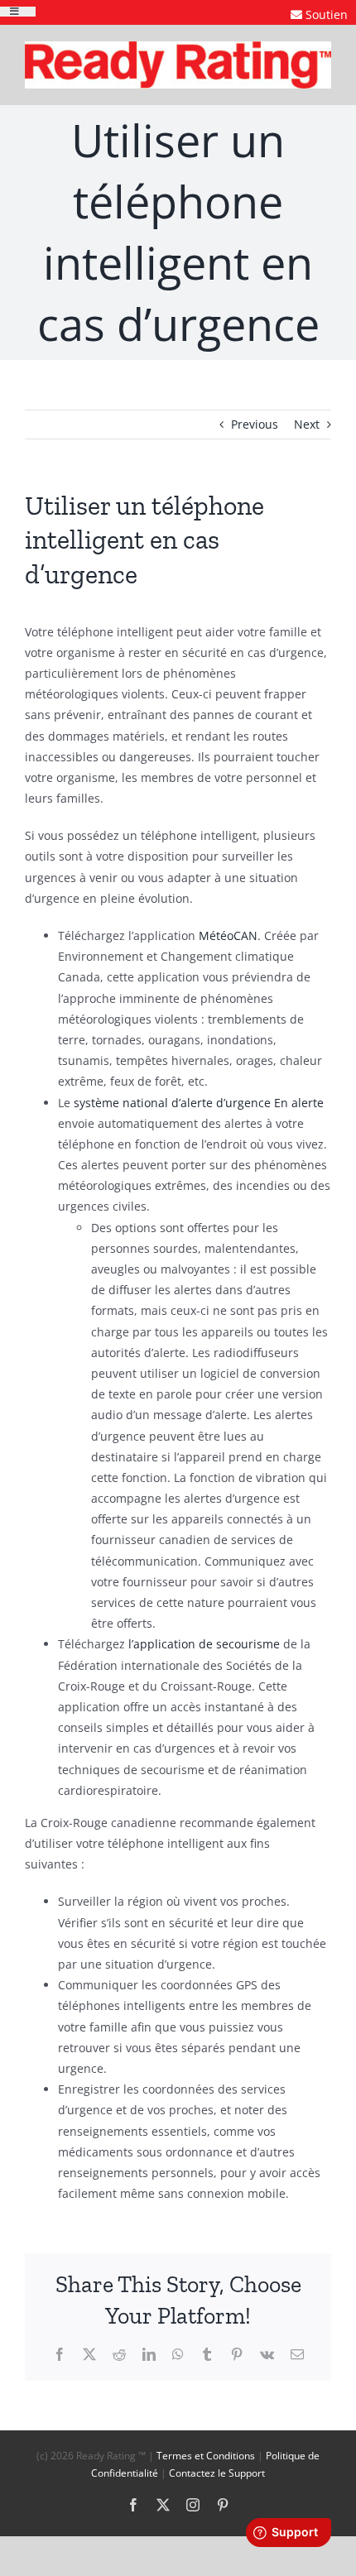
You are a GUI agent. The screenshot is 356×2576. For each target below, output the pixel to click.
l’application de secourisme (204, 1644)
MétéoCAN (228, 935)
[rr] (178, 47)
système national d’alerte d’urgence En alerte (199, 1103)
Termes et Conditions (206, 2456)
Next (307, 424)
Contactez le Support (217, 2473)
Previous (255, 424)
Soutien (327, 14)
